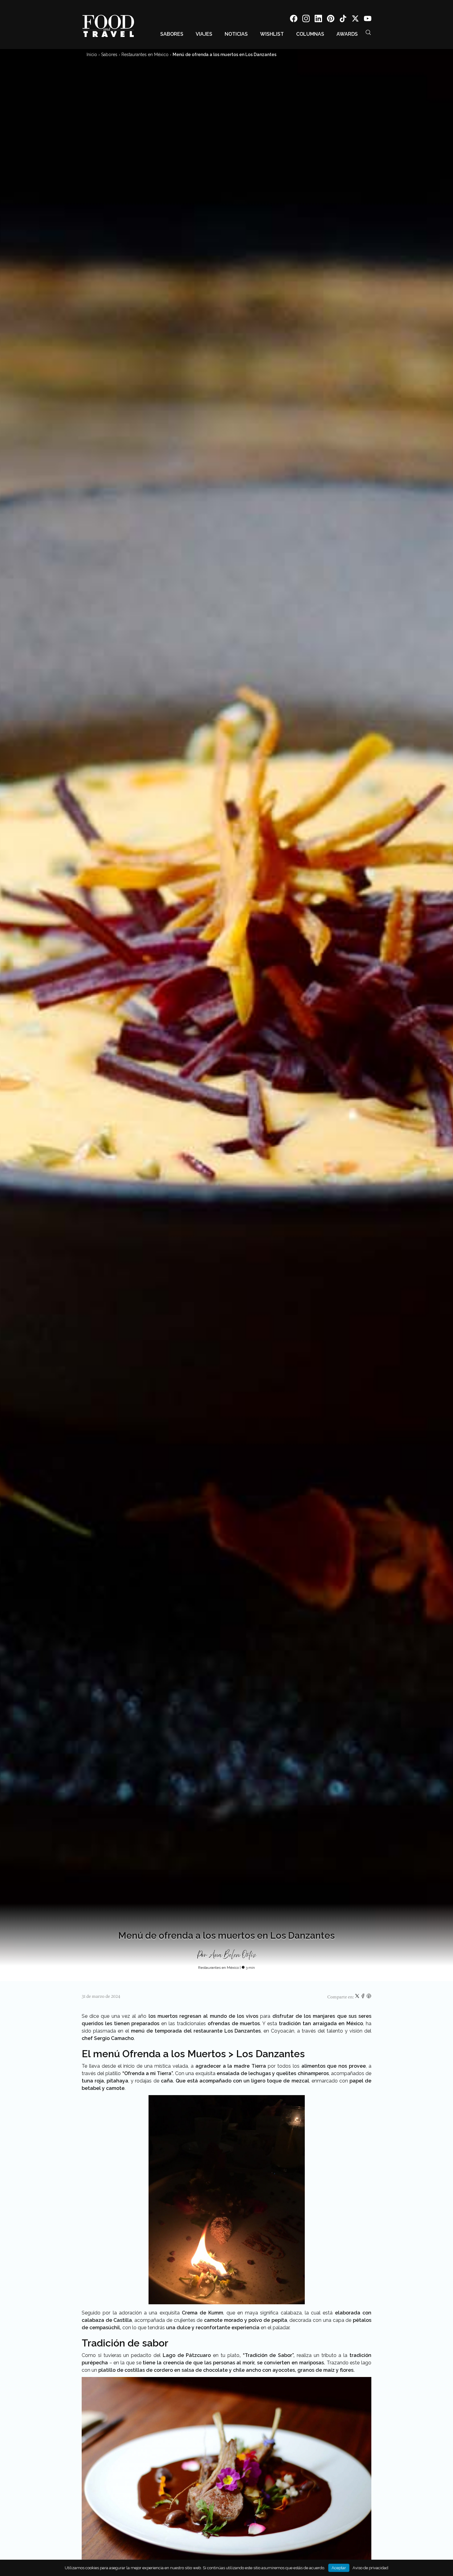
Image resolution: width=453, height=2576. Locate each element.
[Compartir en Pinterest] (369, 1997)
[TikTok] (343, 20)
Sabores (172, 34)
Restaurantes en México (145, 55)
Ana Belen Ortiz (233, 1955)
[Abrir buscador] (368, 32)
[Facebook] (294, 20)
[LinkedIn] (318, 20)
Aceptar (339, 2568)
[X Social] (355, 20)
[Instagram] (306, 20)
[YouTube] (368, 20)
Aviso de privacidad (370, 2568)
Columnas (310, 34)
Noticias (236, 34)
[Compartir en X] (358, 1997)
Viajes (204, 34)
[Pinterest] (331, 20)
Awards (347, 34)
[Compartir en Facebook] (363, 1997)
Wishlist (272, 34)
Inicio (92, 55)
